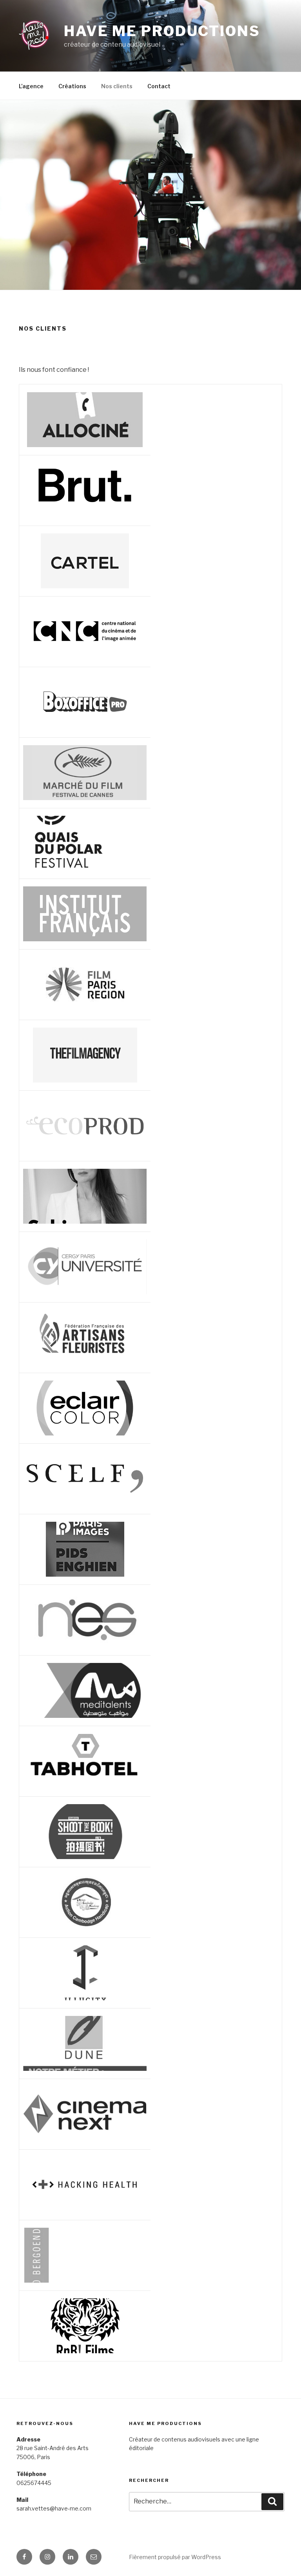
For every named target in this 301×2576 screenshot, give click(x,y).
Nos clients (117, 86)
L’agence (31, 86)
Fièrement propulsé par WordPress (175, 2557)
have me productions (162, 31)
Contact (159, 86)
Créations (72, 86)
